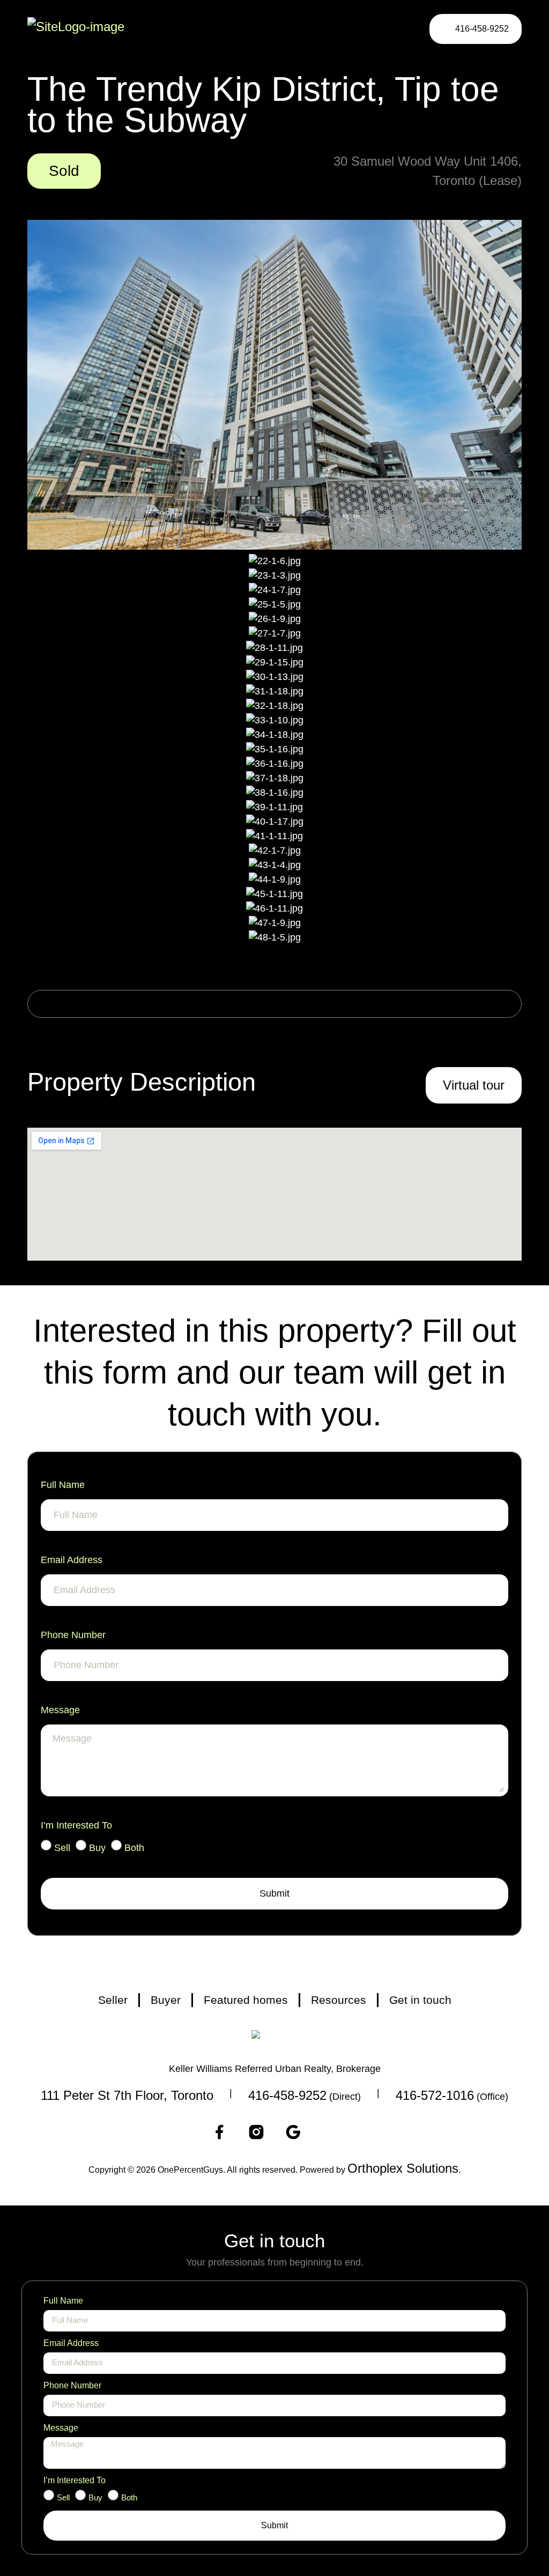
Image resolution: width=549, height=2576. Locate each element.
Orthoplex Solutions (403, 2168)
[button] (396, 29)
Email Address (72, 1560)
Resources (339, 2000)
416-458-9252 (287, 2095)
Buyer (166, 2000)
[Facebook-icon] (219, 2132)
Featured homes (246, 2000)
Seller (113, 2000)
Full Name (63, 1485)
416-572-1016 (435, 2095)
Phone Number (73, 1635)
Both (134, 1848)
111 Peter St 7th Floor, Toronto (127, 2095)
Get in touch (420, 2000)
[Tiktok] (330, 2132)
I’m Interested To (76, 1825)
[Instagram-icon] (256, 2132)
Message (60, 1710)
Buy (97, 1848)
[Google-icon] (293, 2132)
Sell (62, 1848)
